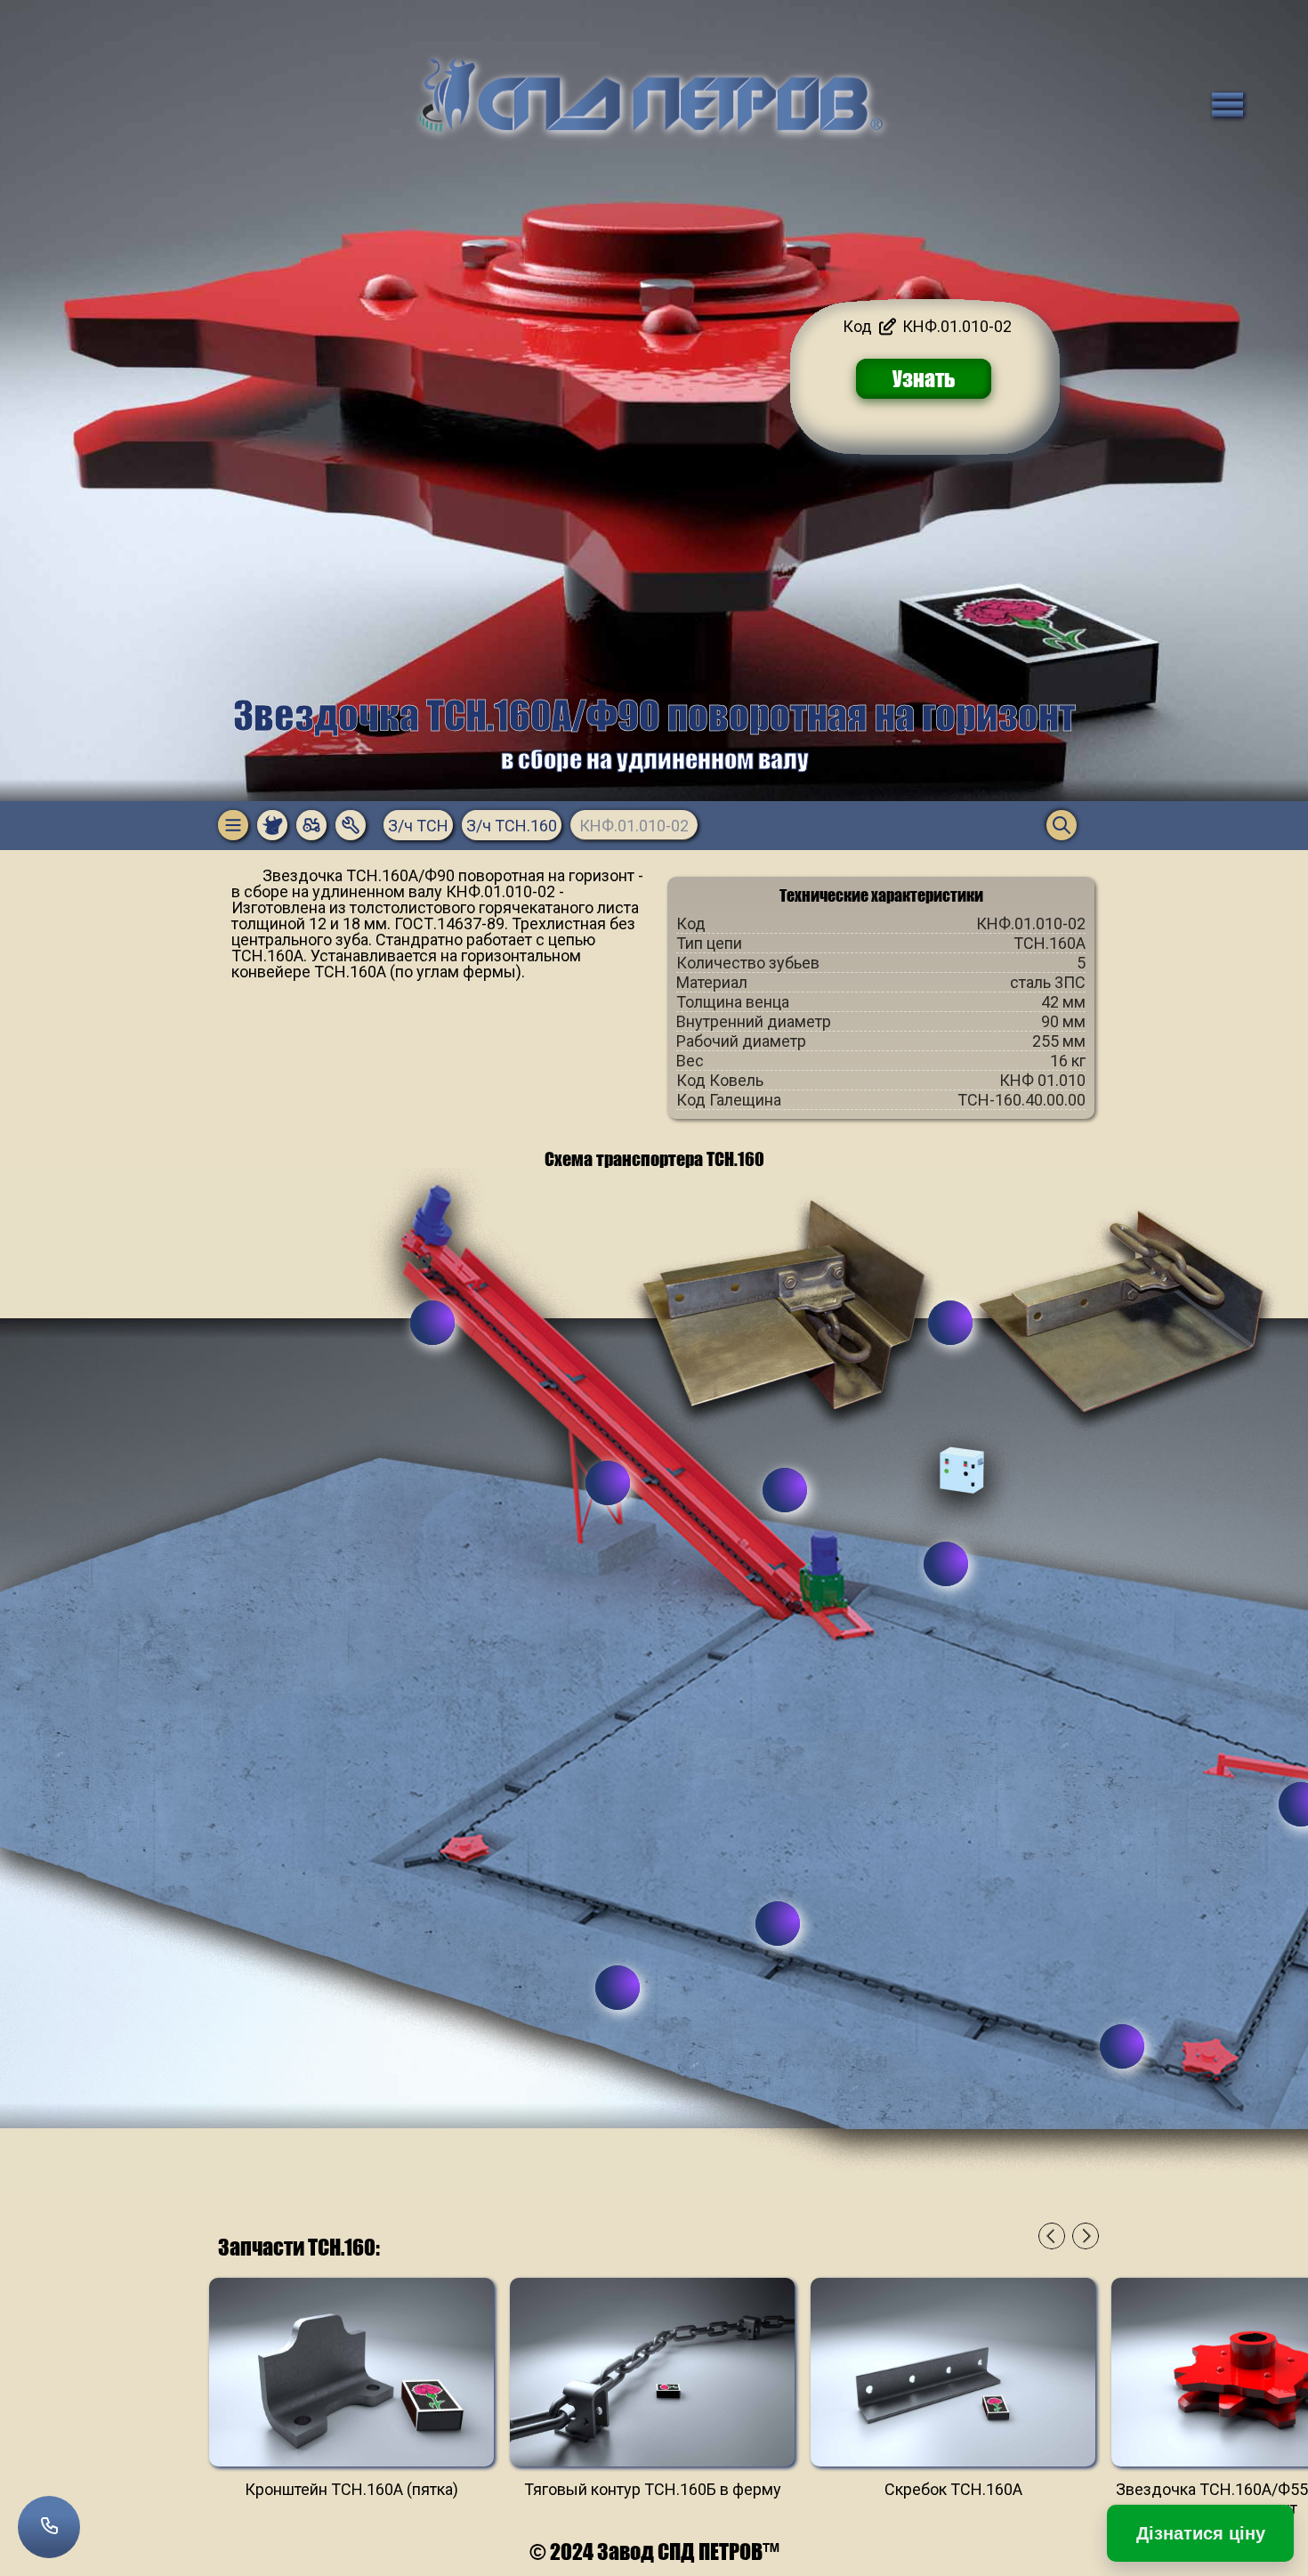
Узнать (924, 379)
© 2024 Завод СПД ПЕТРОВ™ (654, 2552)
